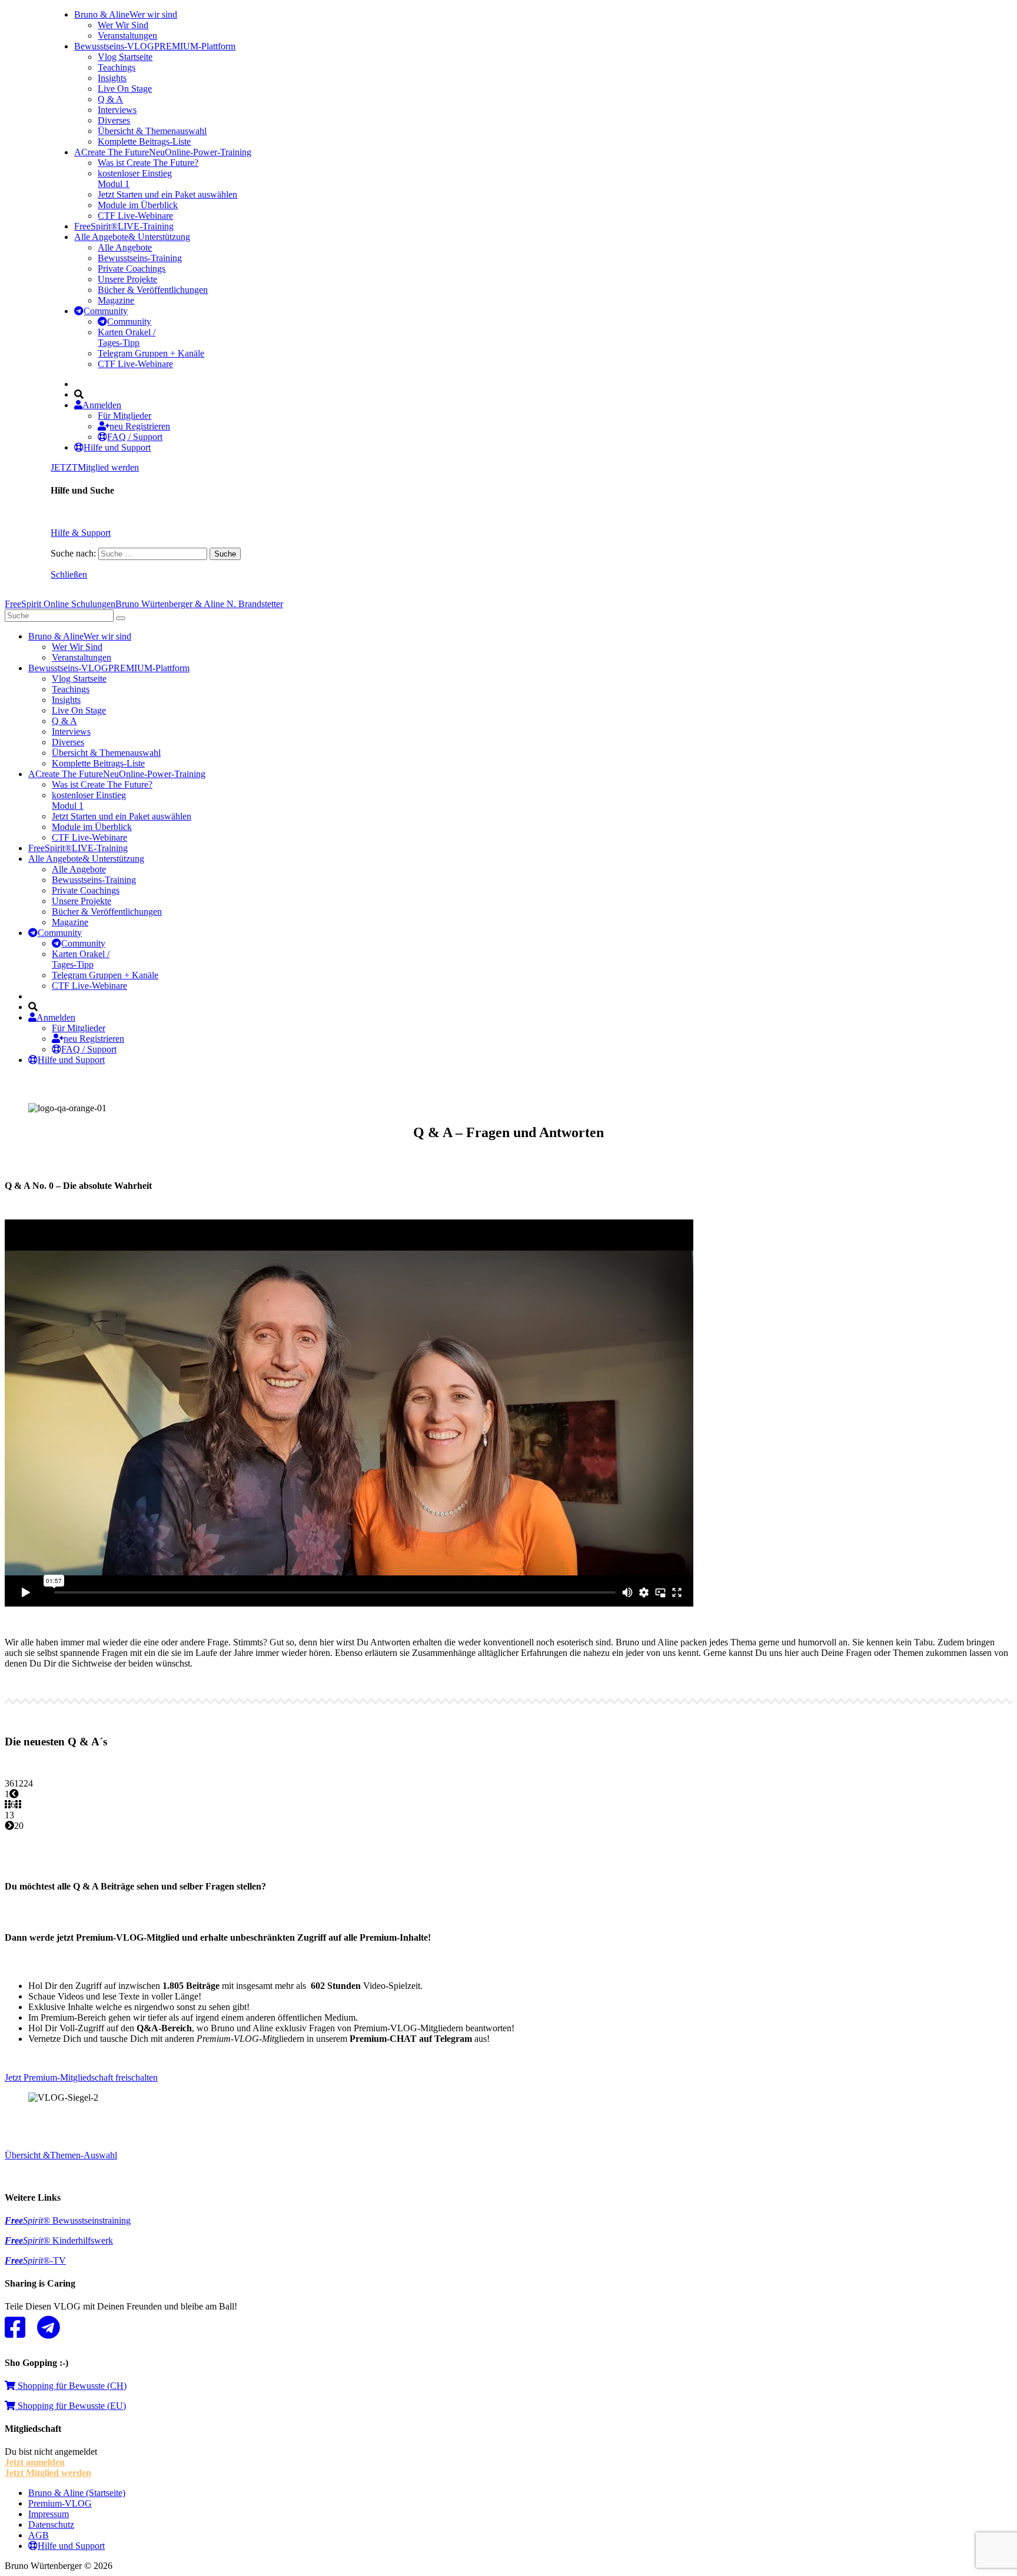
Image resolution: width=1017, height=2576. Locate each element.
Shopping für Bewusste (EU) (71, 2406)
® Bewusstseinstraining (68, 2220)
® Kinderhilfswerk (59, 2240)
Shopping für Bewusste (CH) (71, 2386)
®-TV (35, 2260)
